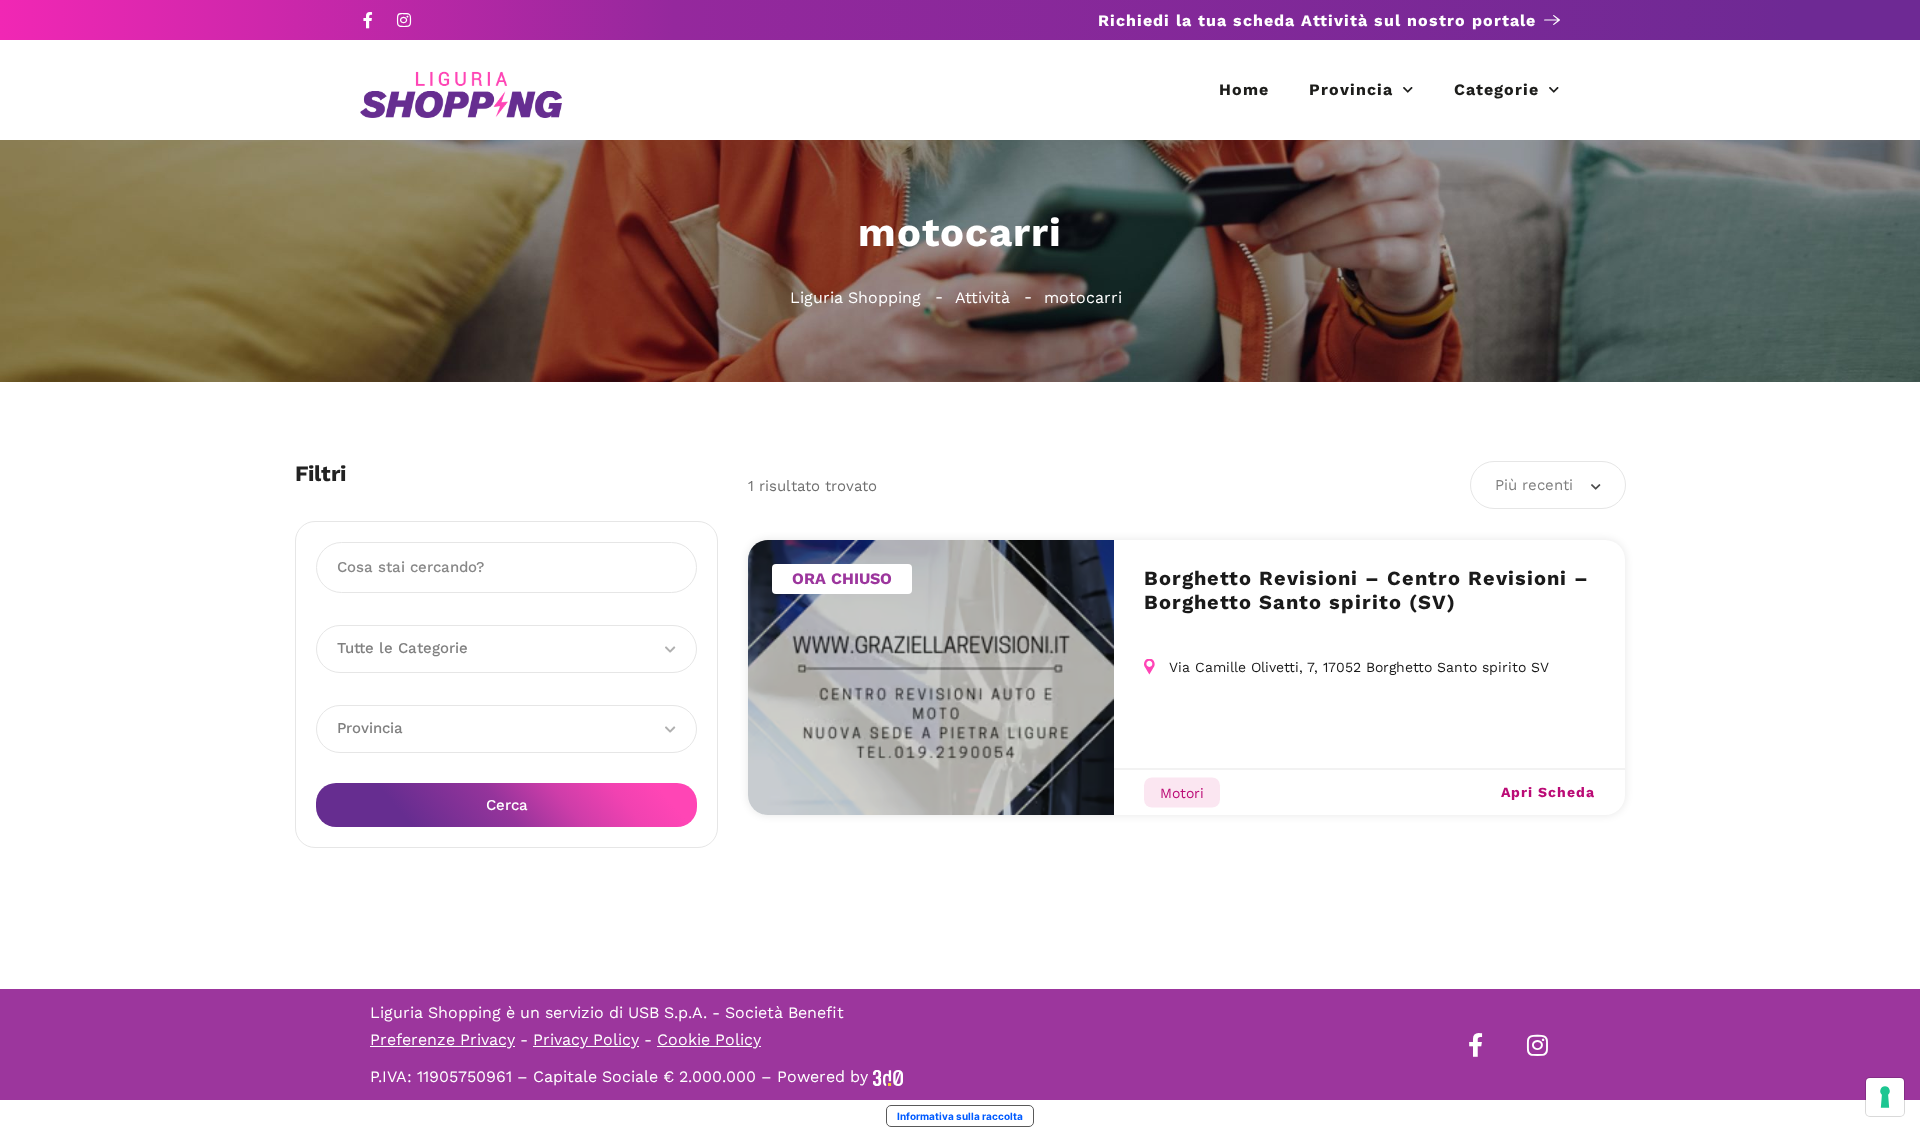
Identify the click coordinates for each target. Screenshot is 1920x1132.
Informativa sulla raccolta (960, 1116)
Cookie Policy (709, 1039)
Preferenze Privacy (442, 1039)
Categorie (1496, 89)
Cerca (507, 805)
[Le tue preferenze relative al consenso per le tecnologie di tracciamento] (1885, 1097)
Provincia (1351, 89)
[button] (506, 649)
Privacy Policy (586, 1039)
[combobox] (1548, 485)
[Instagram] (404, 20)
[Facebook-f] (368, 20)
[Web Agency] (888, 1076)
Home (1244, 89)
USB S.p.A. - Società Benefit (736, 1012)
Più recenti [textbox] (1534, 485)
